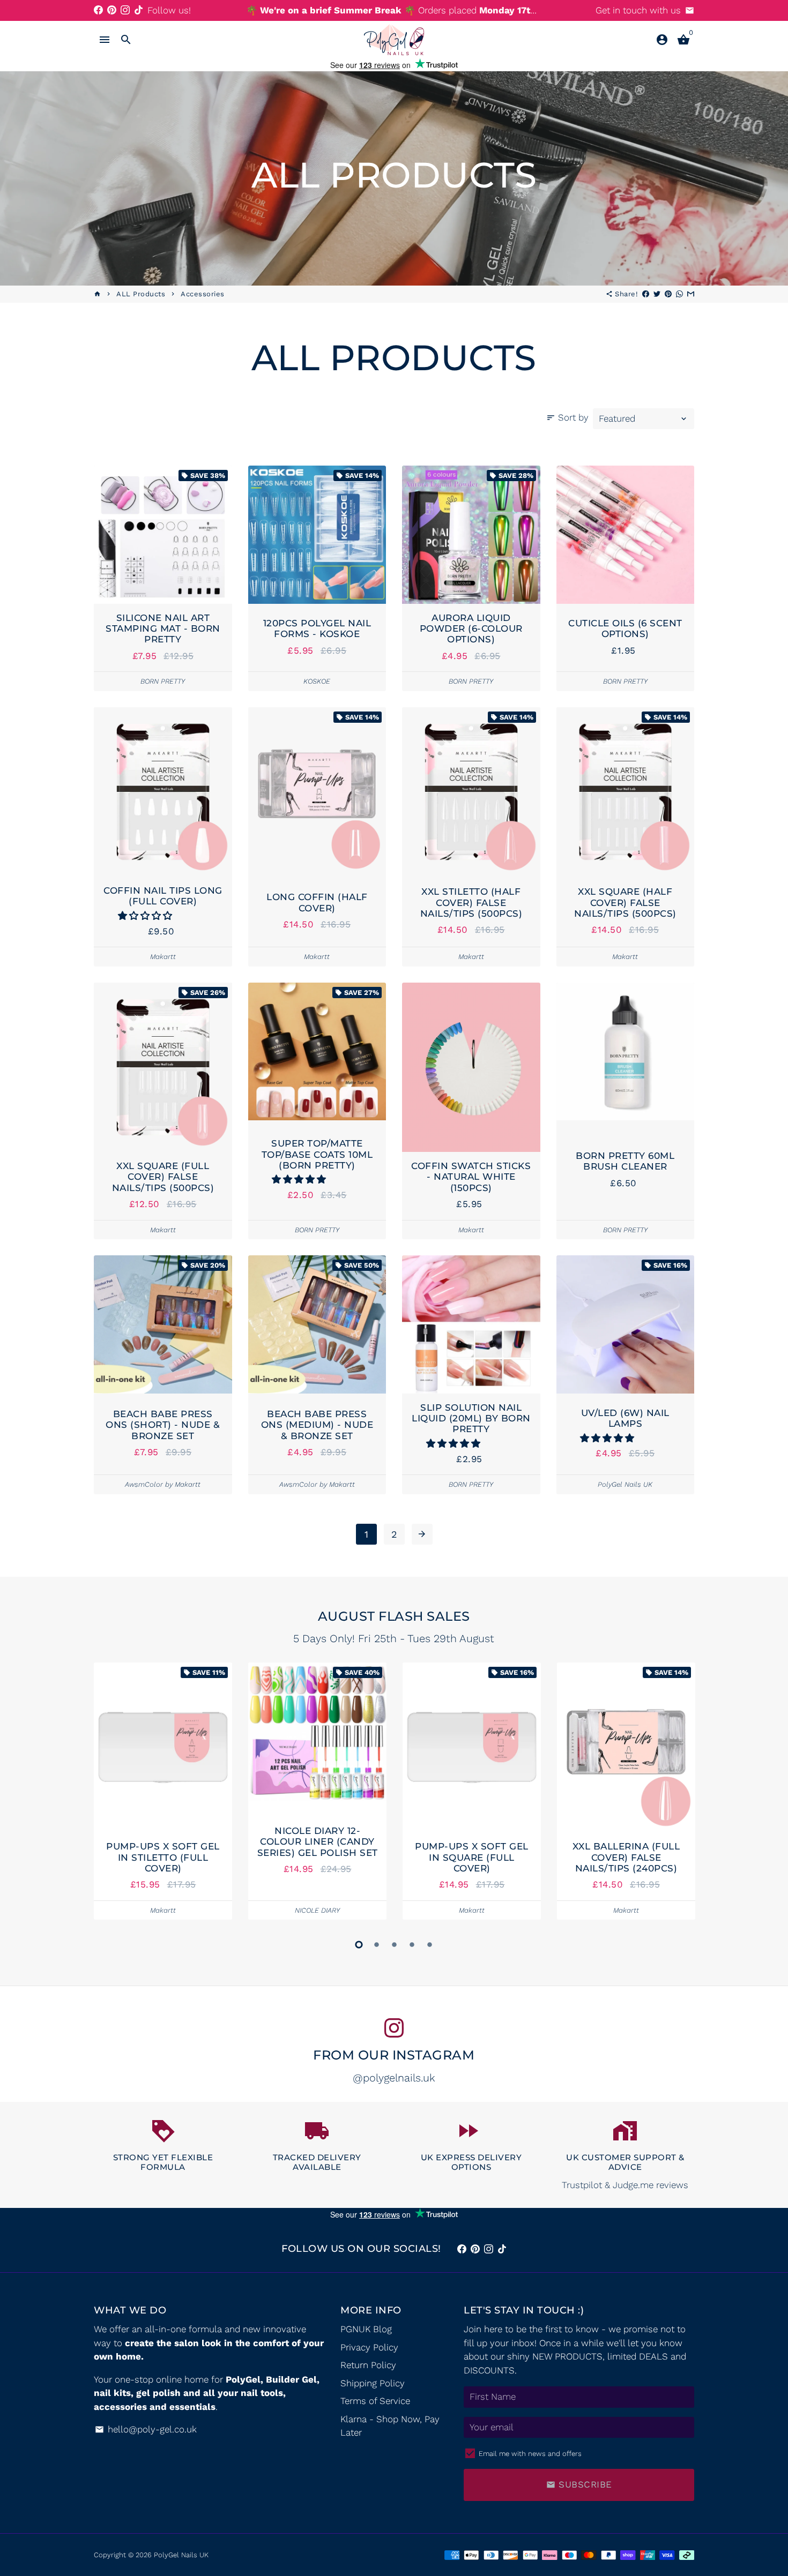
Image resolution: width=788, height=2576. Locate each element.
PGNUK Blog (366, 2329)
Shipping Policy (373, 2383)
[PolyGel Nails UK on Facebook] (98, 10)
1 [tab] (359, 1945)
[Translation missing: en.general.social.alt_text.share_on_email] (691, 294)
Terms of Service (375, 2401)
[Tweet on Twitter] (657, 294)
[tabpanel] (163, 1791)
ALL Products (141, 294)
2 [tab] (377, 1945)
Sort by (567, 417)
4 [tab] (412, 1945)
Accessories (203, 294)
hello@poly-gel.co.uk (146, 2429)
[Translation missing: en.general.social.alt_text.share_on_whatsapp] (679, 294)
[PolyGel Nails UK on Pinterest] (112, 10)
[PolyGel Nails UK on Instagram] (125, 10)
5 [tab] (430, 1945)
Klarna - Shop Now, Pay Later (390, 2426)
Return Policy (368, 2365)
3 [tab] (394, 1945)
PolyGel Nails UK (181, 2555)
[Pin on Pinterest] (668, 294)
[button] (146, 916)
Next (683, 1794)
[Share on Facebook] (646, 294)
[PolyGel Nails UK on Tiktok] (139, 10)
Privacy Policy (369, 2347)
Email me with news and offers (530, 2454)
